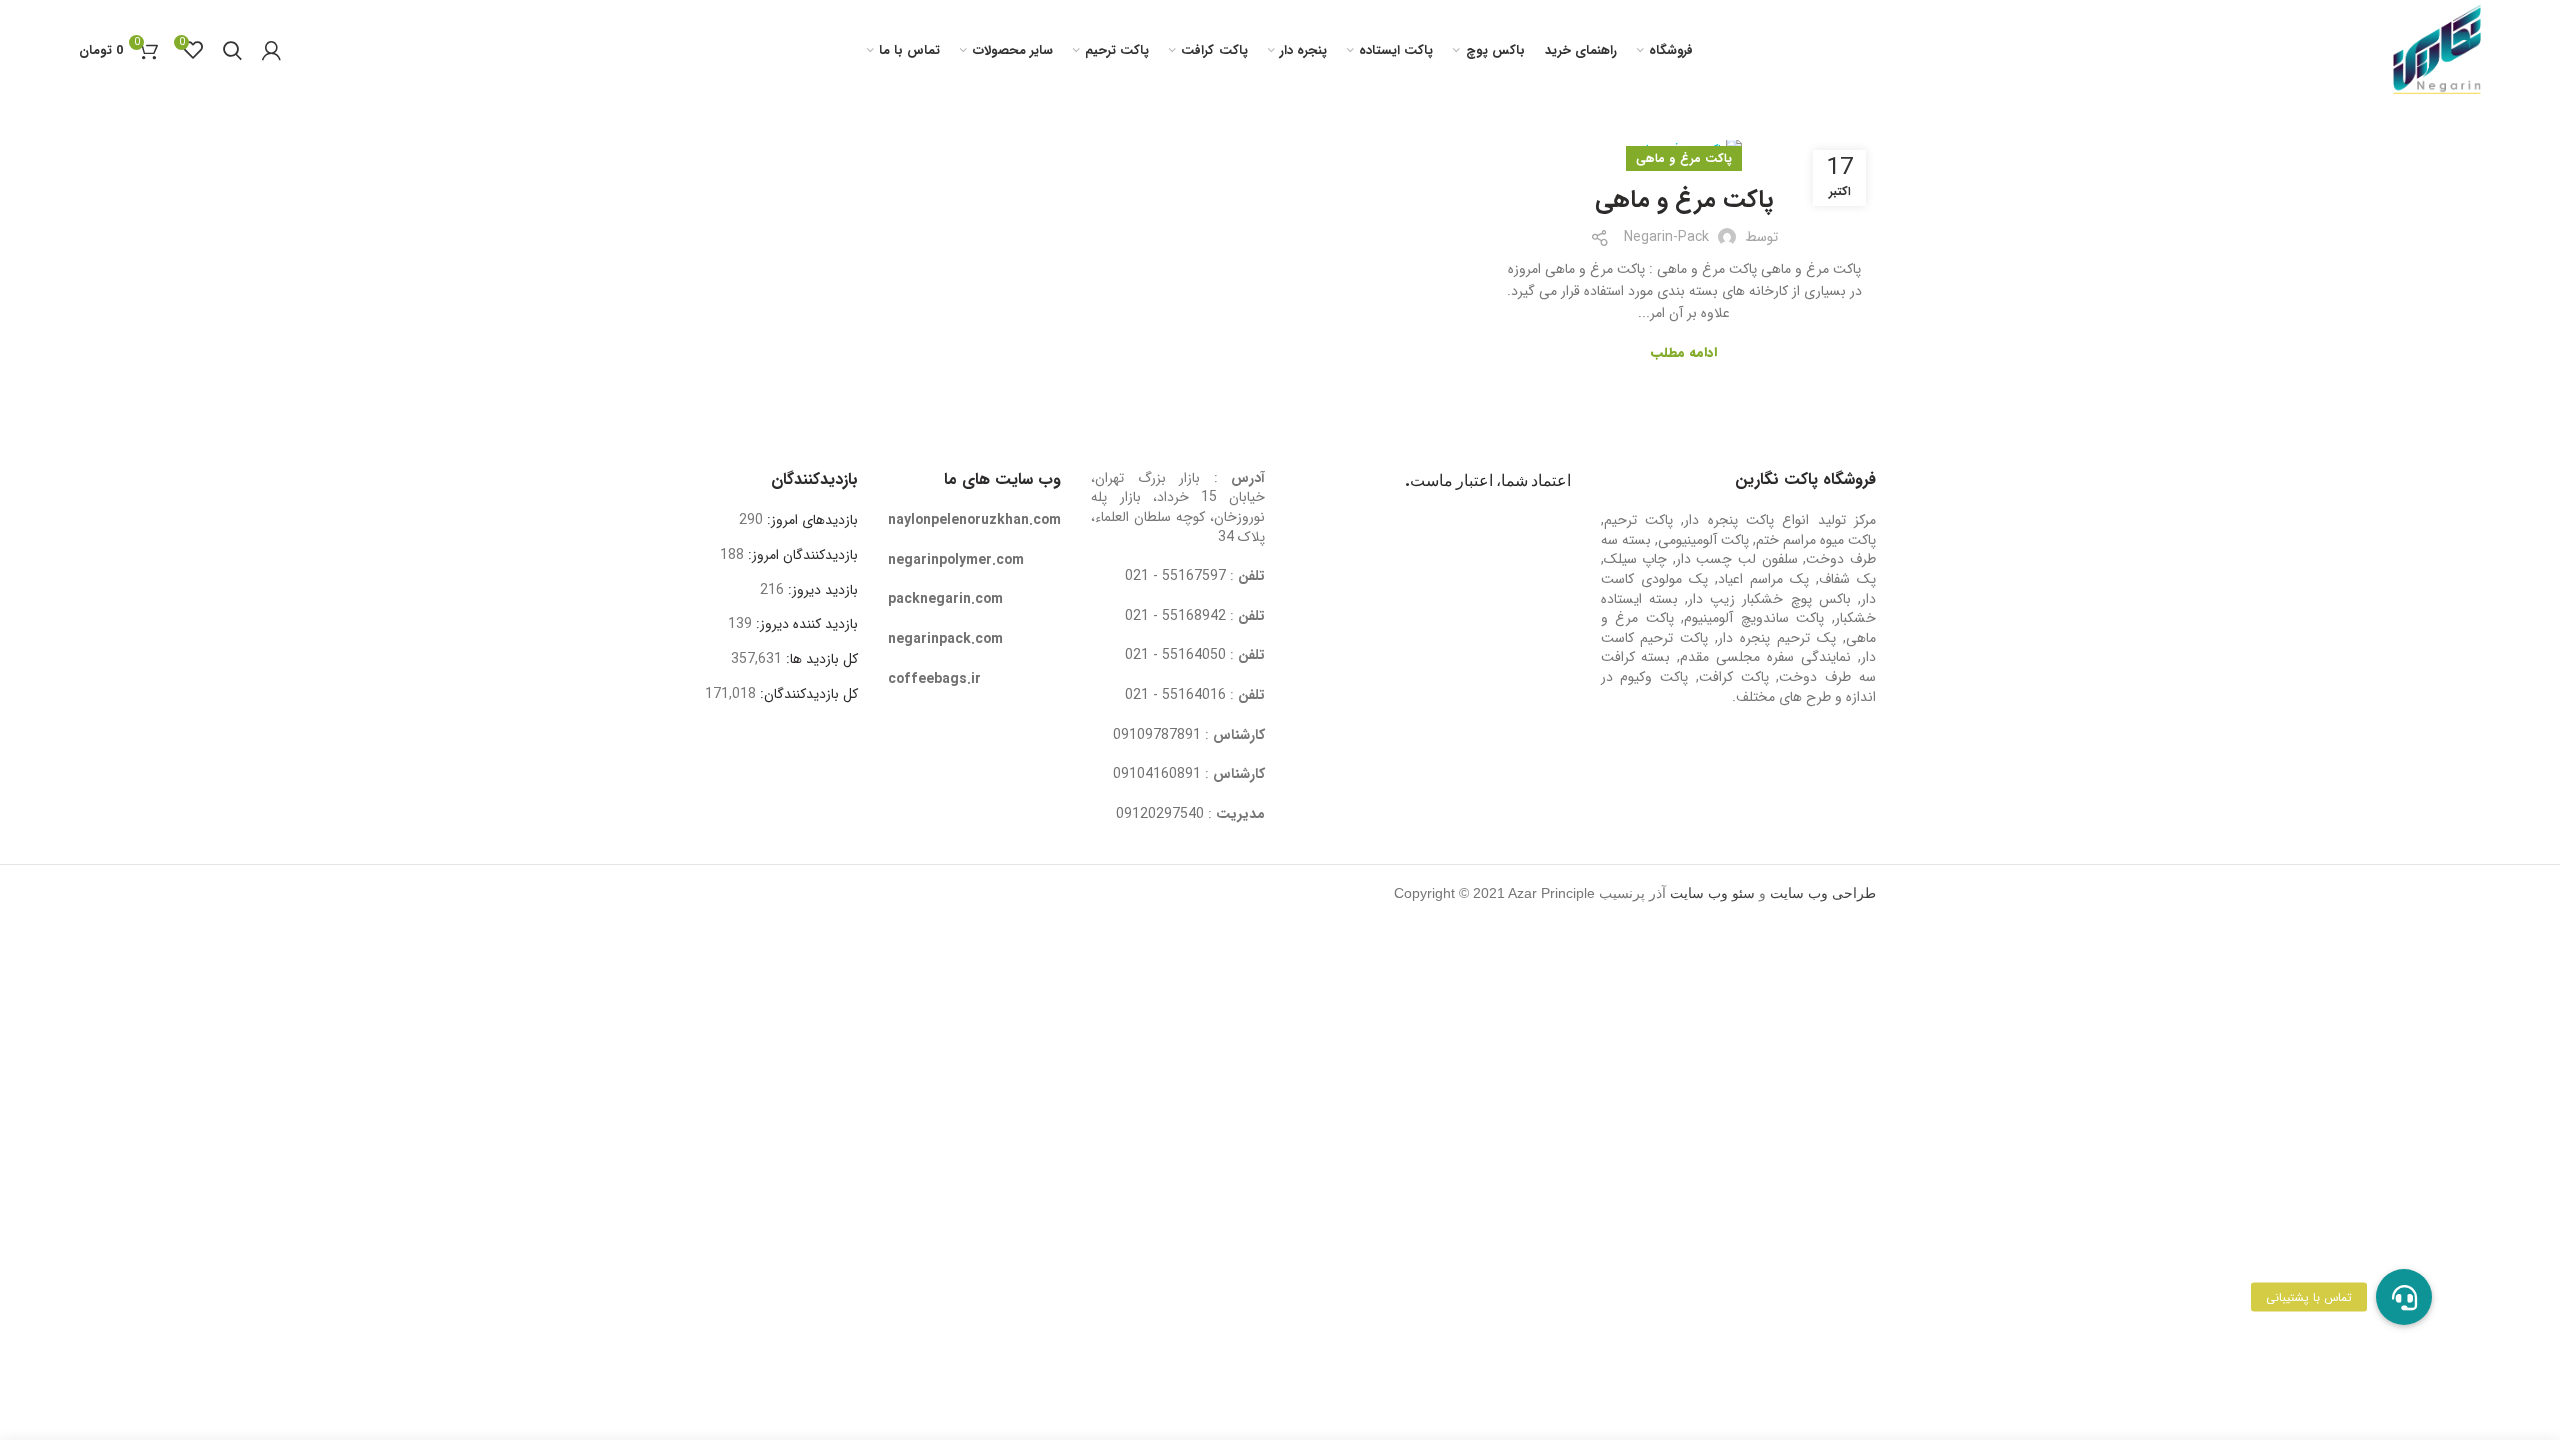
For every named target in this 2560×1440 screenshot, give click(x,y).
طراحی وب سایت (1823, 893)
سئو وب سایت (1712, 893)
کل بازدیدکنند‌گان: (807, 694)
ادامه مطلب (1684, 352)
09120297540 (1160, 814)
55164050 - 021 (1175, 655)
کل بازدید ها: (820, 659)
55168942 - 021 (1175, 616)
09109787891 (1157, 735)
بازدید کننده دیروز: (805, 624)
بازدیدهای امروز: (810, 520)
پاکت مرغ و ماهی (1684, 158)
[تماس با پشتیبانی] (2404, 1297)
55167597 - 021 (1175, 576)
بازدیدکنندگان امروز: (801, 555)
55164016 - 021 (1175, 695)
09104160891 (1157, 774)
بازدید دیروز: (821, 590)
